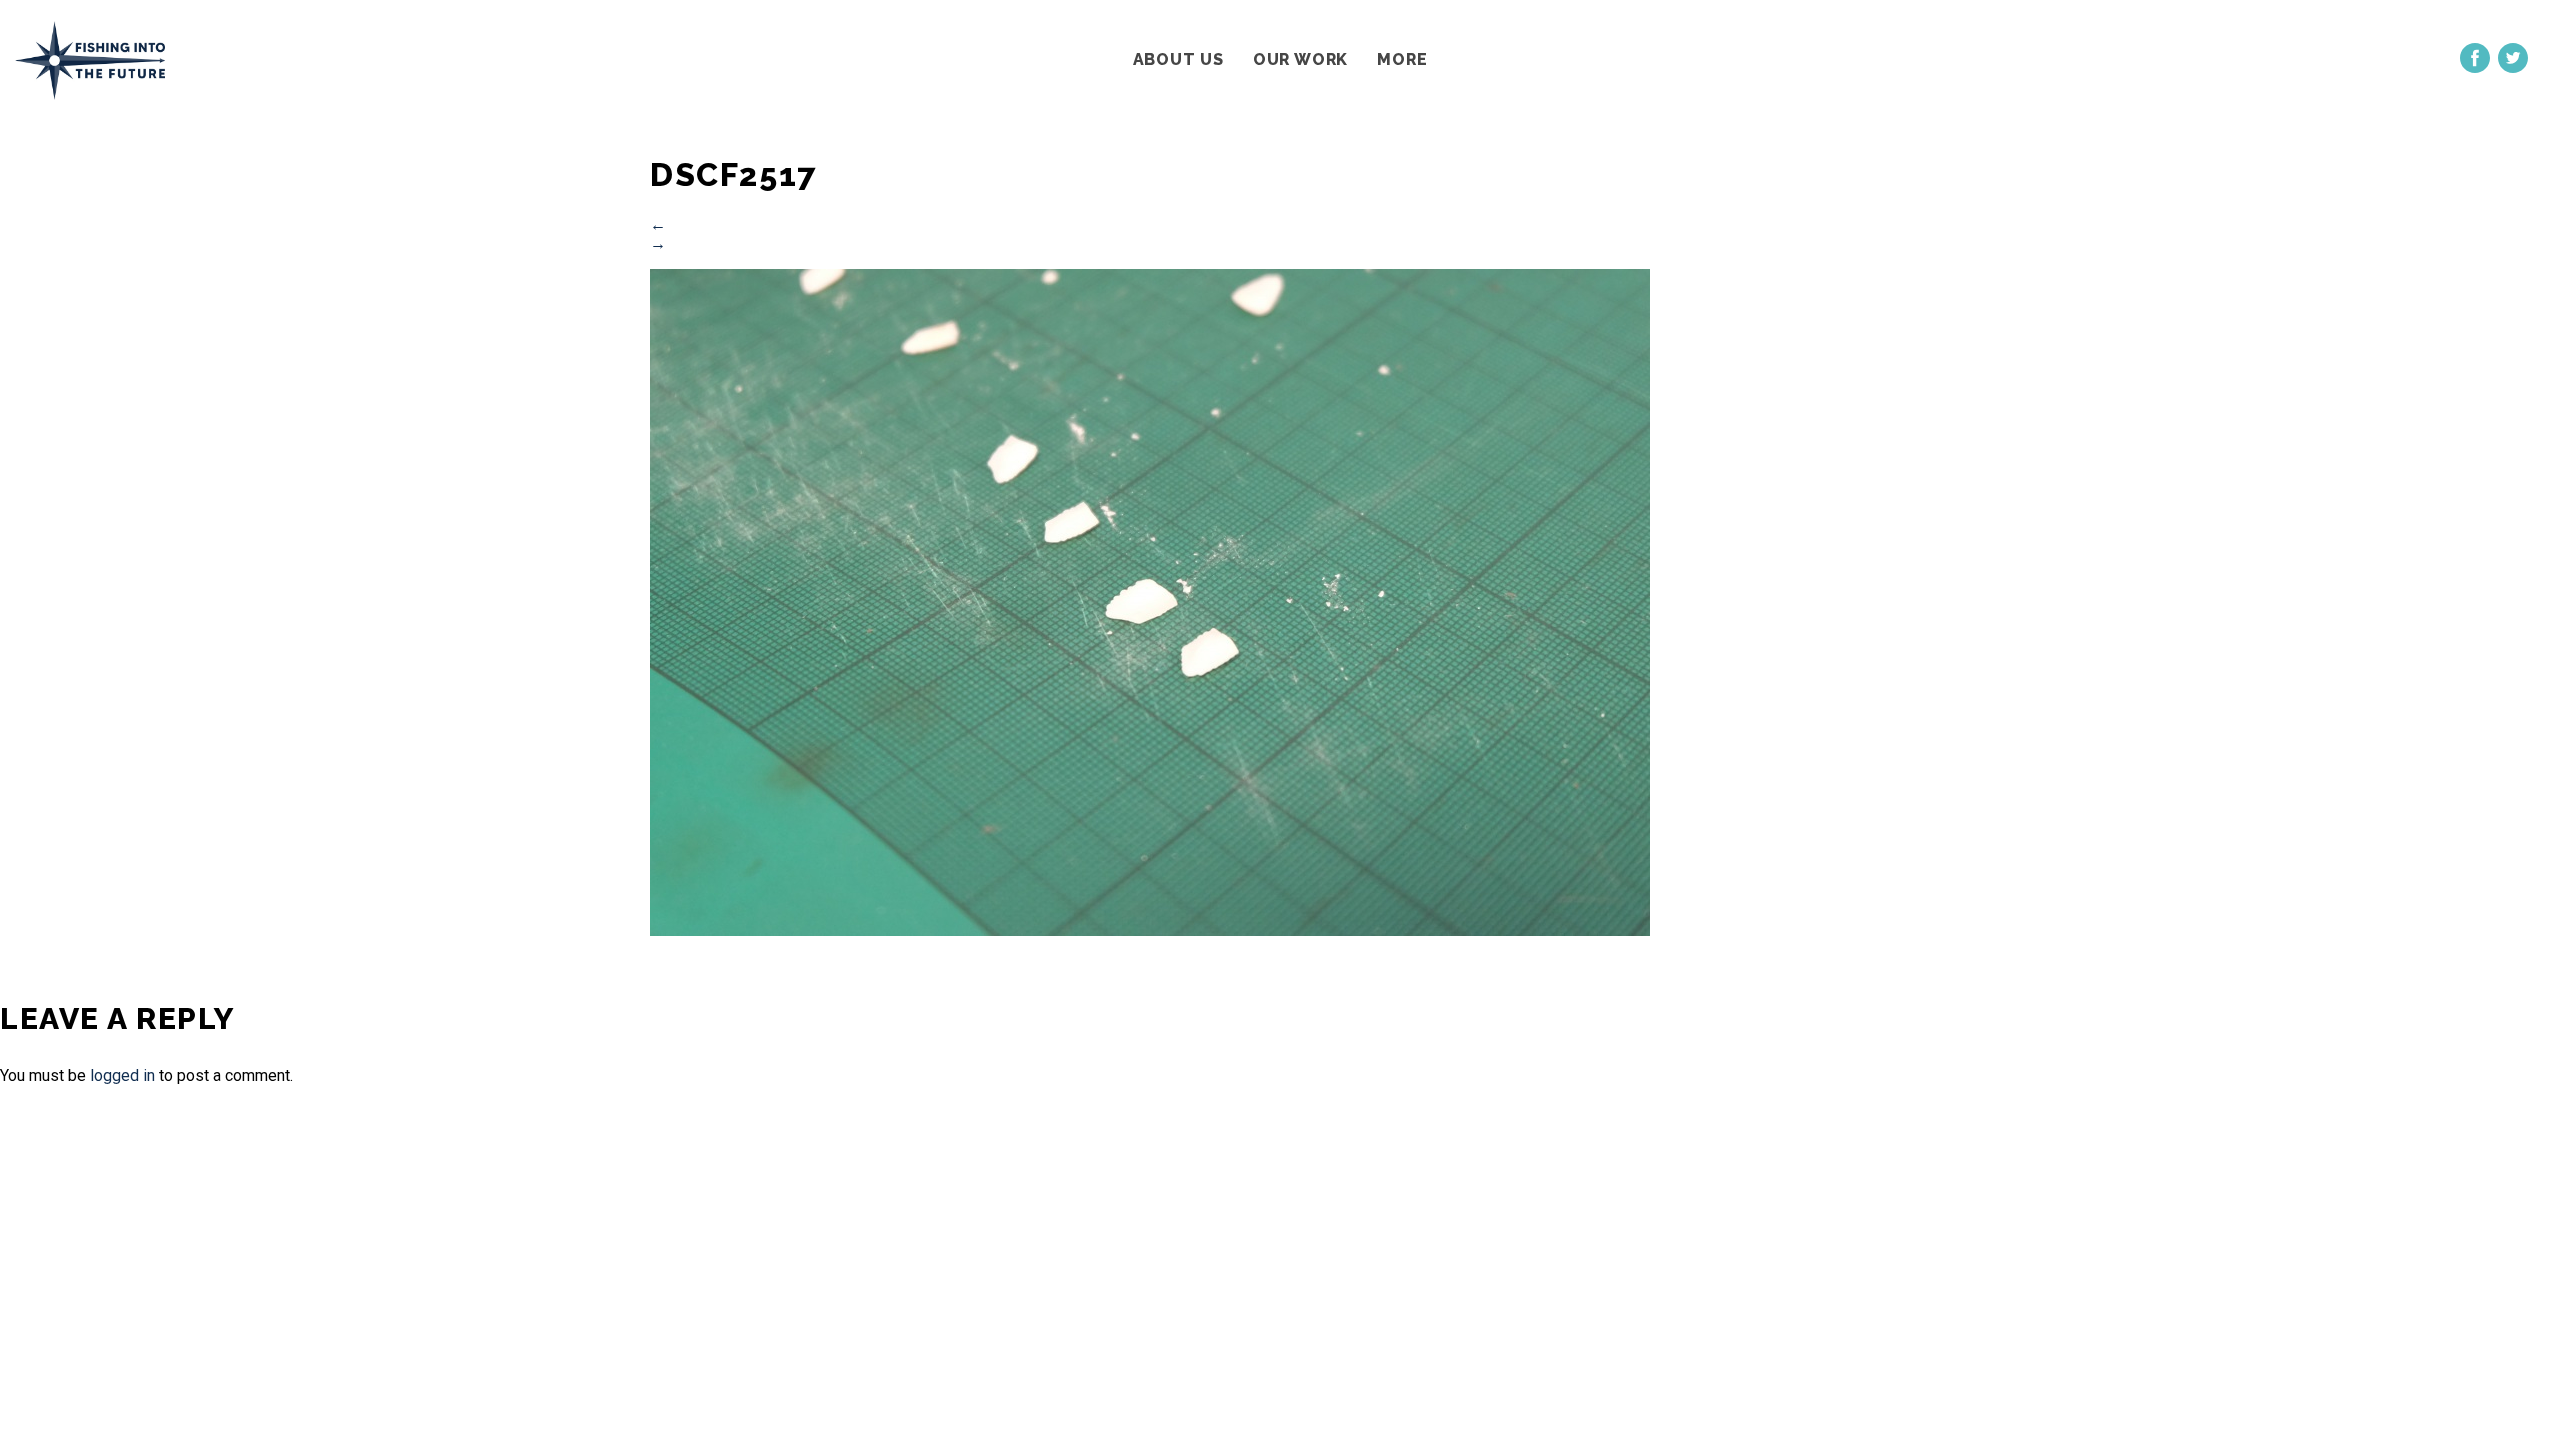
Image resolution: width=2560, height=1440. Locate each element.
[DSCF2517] (1150, 930)
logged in (122, 1075)
